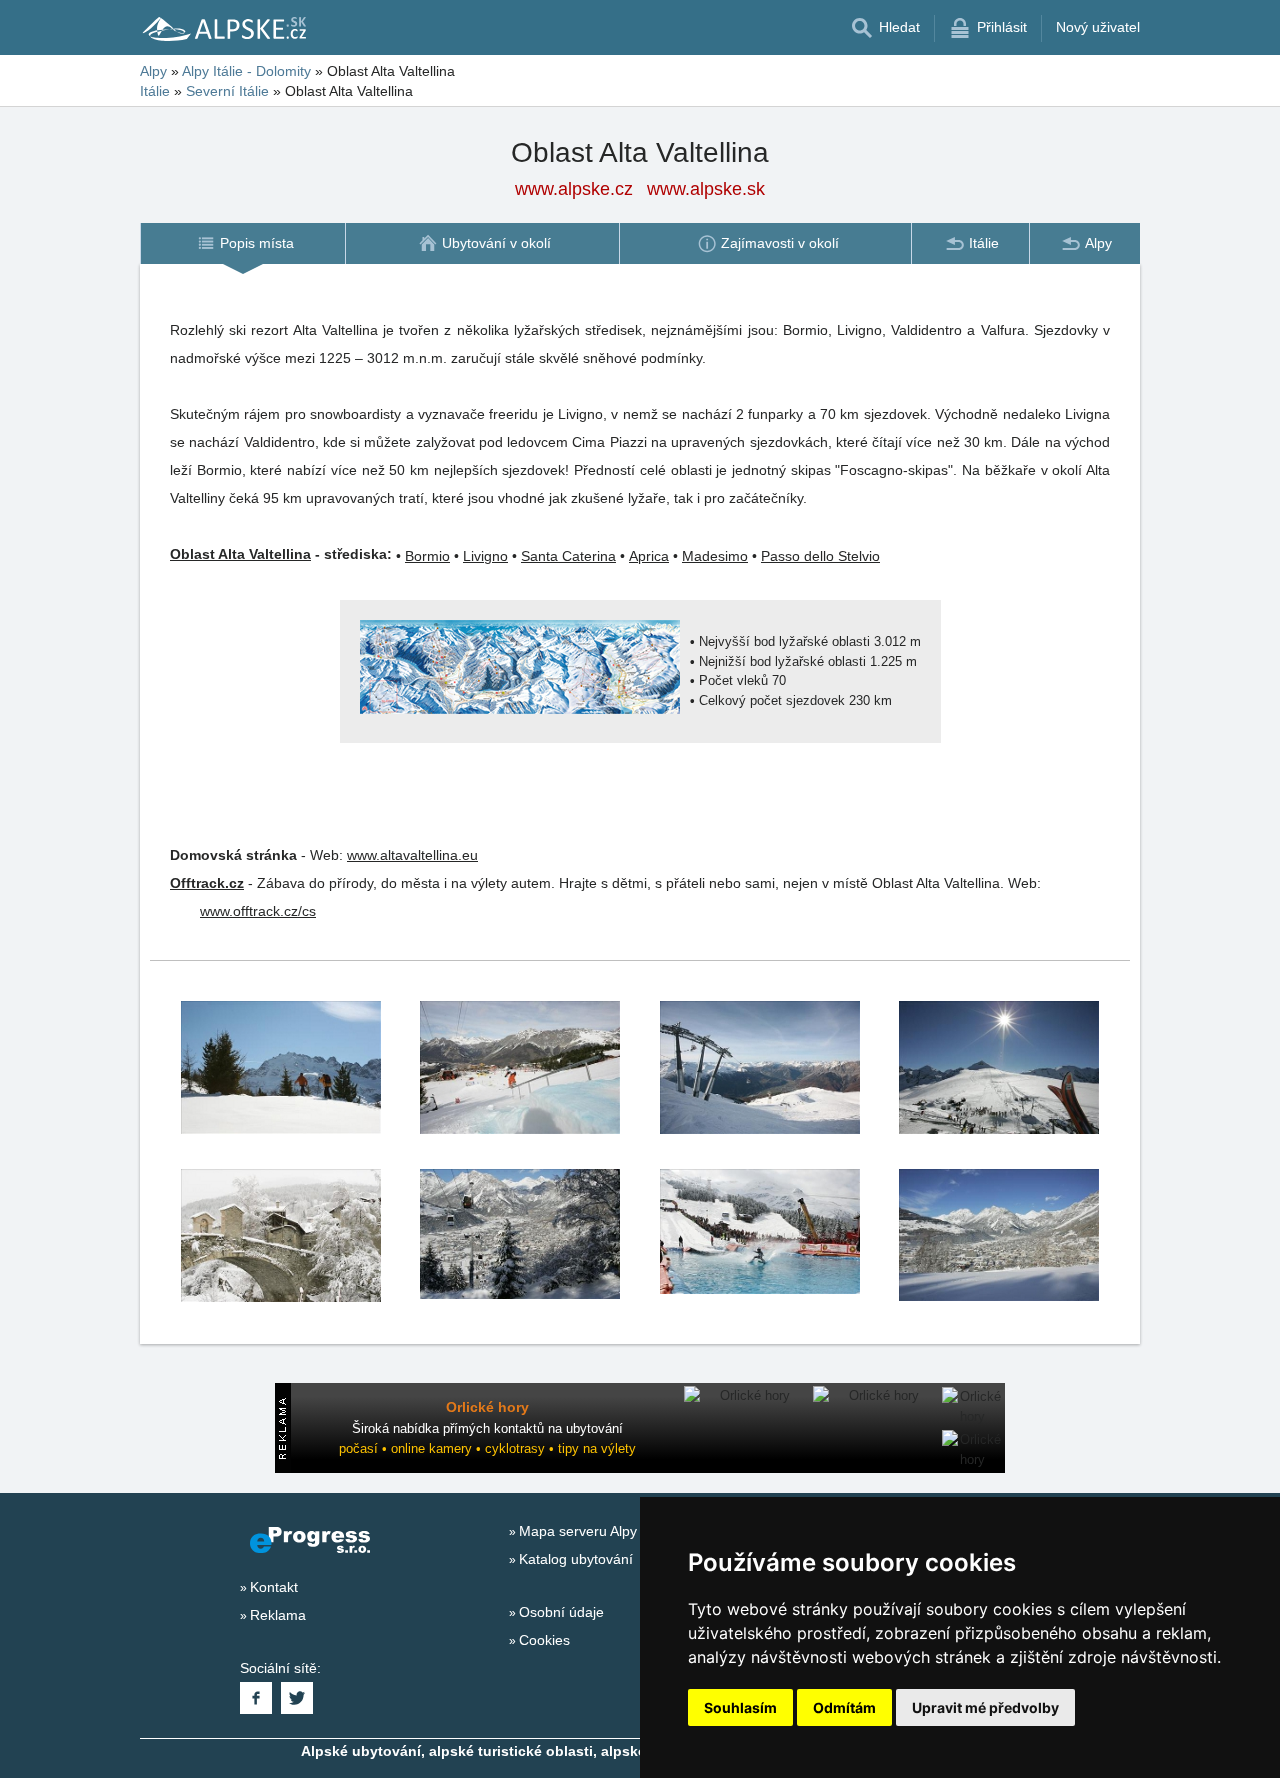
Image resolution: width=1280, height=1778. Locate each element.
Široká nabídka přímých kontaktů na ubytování (487, 1428)
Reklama (278, 1615)
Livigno (485, 556)
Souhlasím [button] (740, 1707)
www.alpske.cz (574, 189)
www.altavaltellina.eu (412, 855)
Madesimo (715, 556)
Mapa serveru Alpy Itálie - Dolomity (629, 1531)
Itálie (155, 91)
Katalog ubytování (576, 1559)
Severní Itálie (227, 91)
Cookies (544, 1640)
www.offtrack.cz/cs (258, 911)
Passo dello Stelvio (820, 556)
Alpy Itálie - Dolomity (246, 71)
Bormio (427, 556)
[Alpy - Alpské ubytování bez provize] (223, 28)
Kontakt (274, 1587)
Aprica (649, 556)
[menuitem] (242, 243)
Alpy (153, 71)
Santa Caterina (568, 556)
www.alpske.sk (706, 189)
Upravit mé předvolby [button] (985, 1707)
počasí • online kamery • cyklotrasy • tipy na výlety (487, 1448)
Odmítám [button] (844, 1707)
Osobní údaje (561, 1612)
